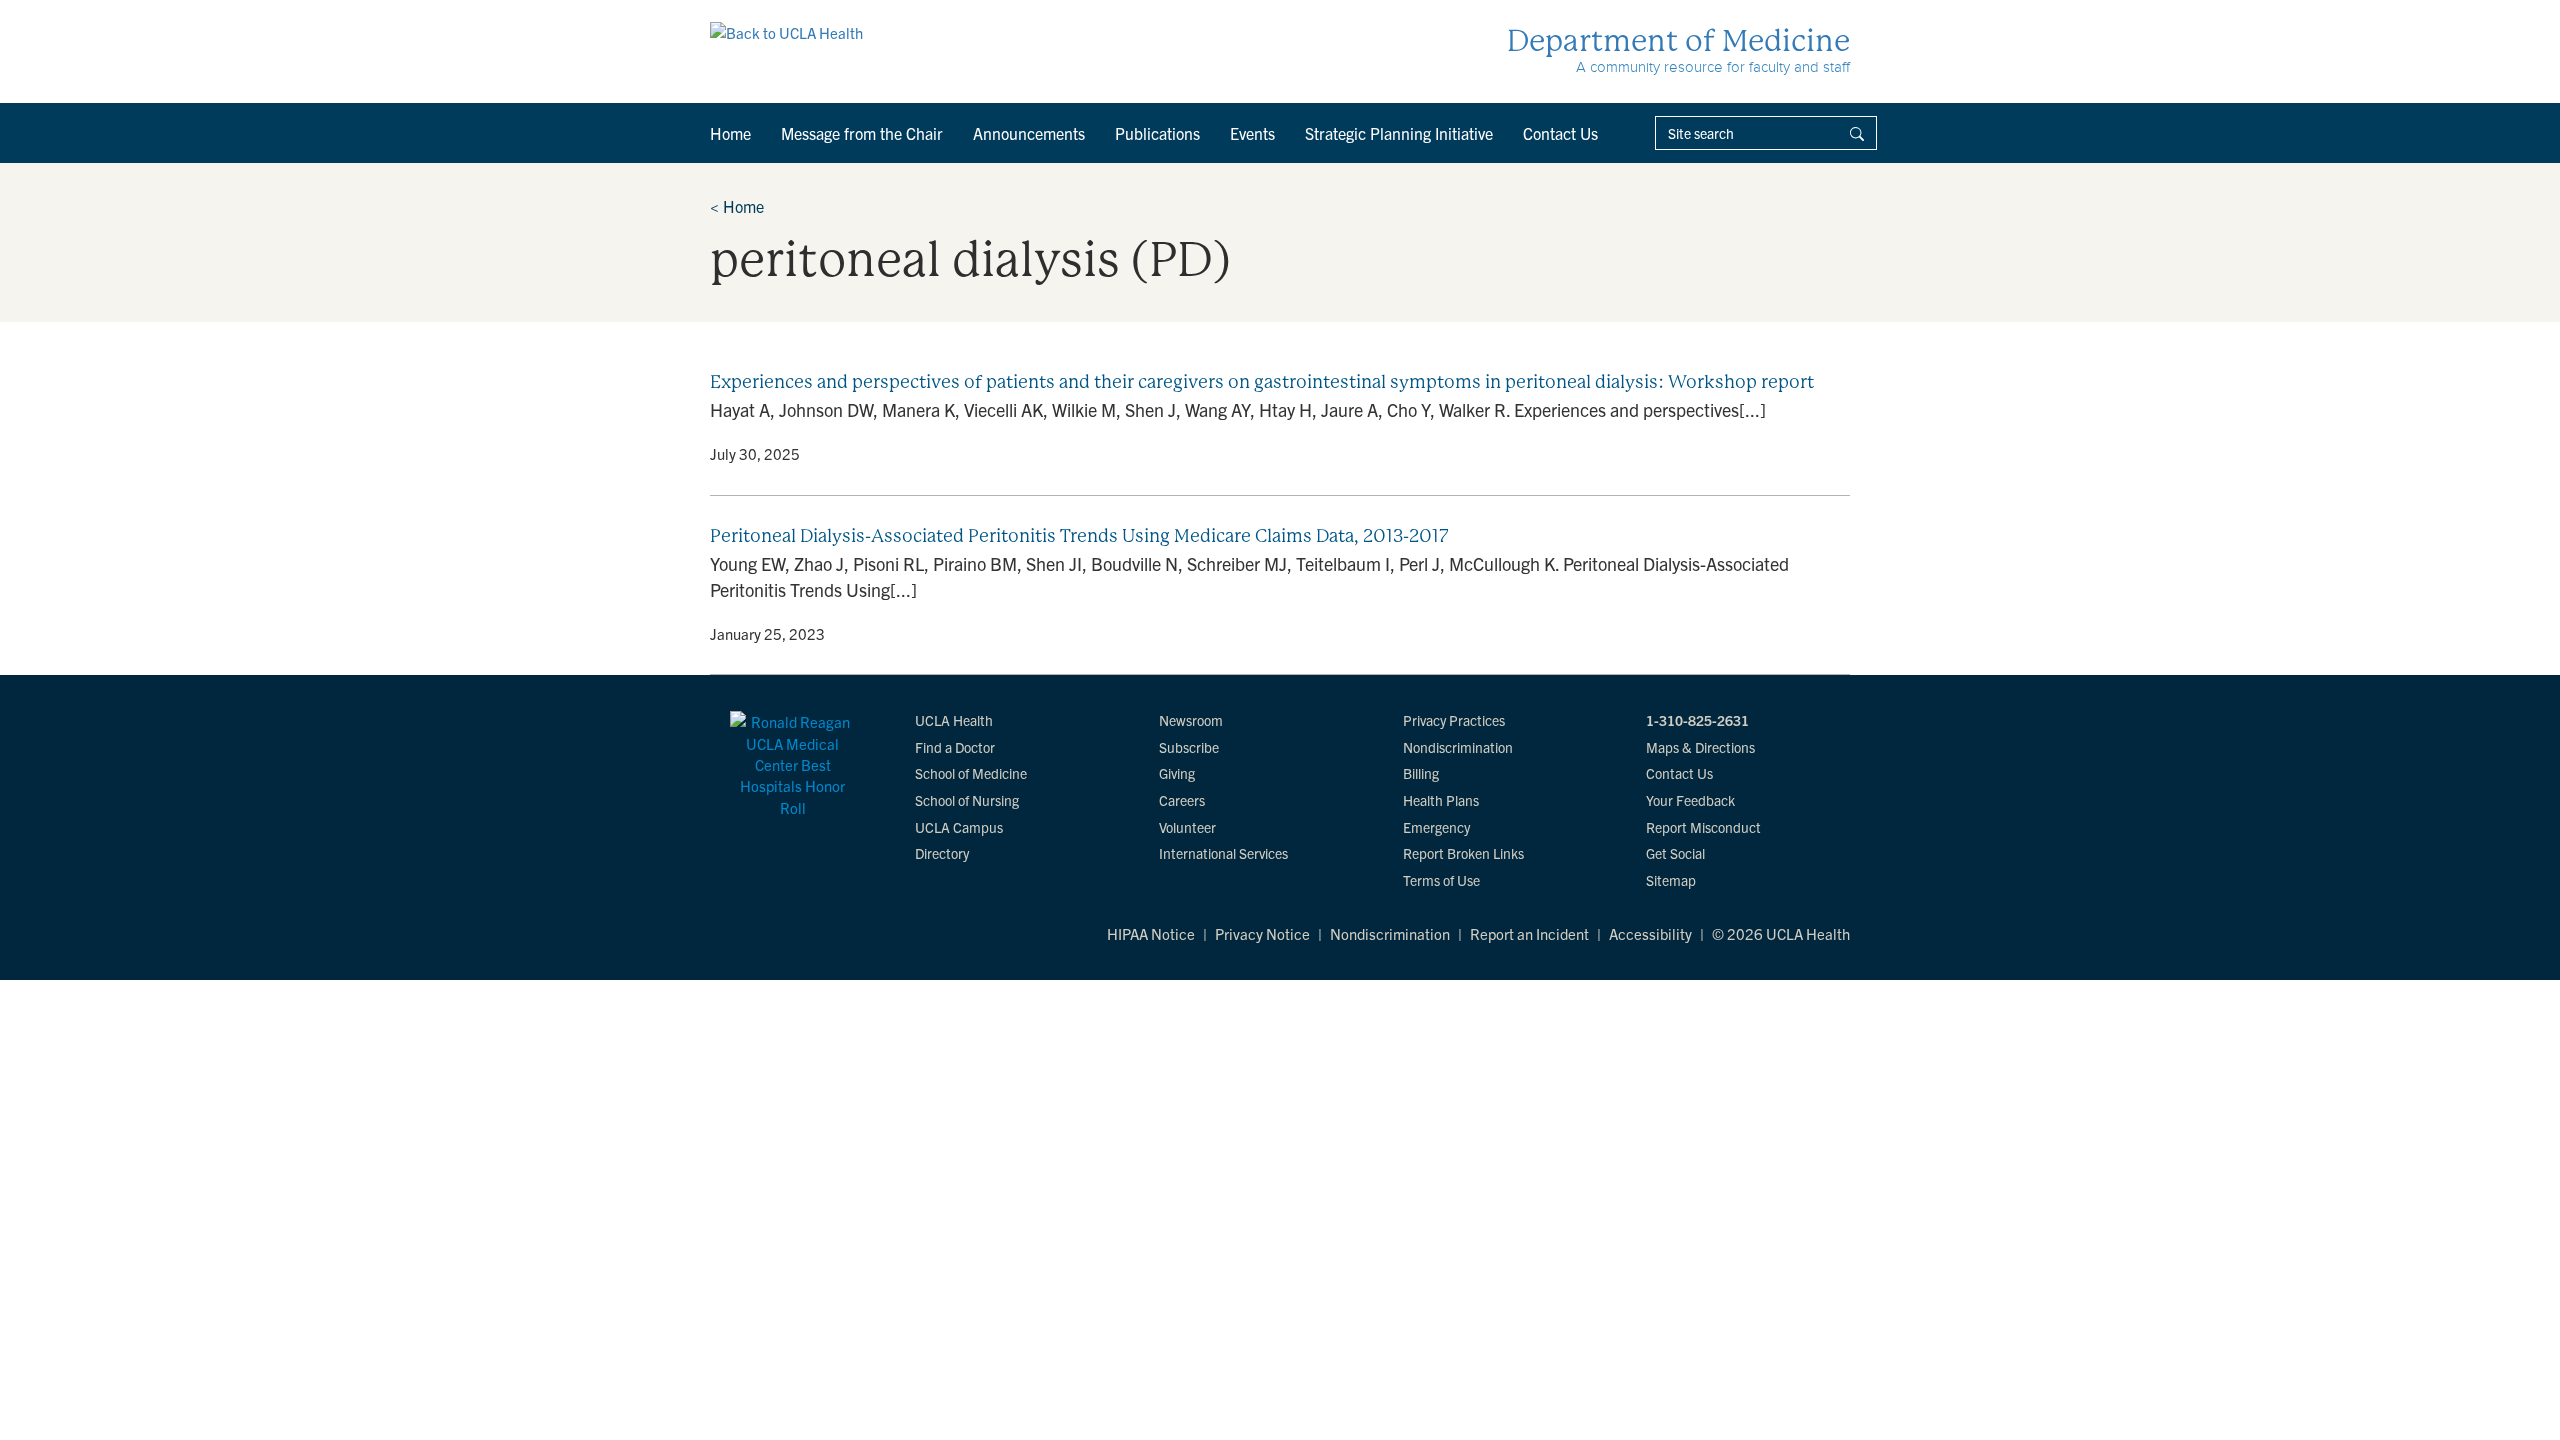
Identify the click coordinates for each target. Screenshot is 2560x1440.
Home (730, 133)
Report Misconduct (1703, 827)
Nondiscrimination (1458, 747)
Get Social (1675, 853)
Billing (1421, 773)
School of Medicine (971, 773)
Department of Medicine (1678, 40)
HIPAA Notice (1151, 933)
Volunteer (1187, 827)
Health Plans (1441, 800)
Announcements (1029, 133)
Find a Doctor (955, 747)
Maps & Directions (1700, 747)
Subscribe (1189, 747)
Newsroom (1191, 720)
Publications (1157, 133)
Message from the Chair (862, 133)
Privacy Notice (1262, 933)
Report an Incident (1529, 933)
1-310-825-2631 (1697, 720)
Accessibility (1650, 933)
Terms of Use (1441, 880)
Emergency (1436, 827)
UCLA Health (954, 720)
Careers (1182, 800)
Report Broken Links (1463, 853)
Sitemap (1671, 880)
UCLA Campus (959, 827)
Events (1252, 133)
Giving (1177, 773)
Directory (942, 853)
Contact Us (1560, 133)
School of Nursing (967, 800)
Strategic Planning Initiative (1399, 133)
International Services (1223, 853)
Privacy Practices (1454, 720)
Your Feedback (1690, 800)
